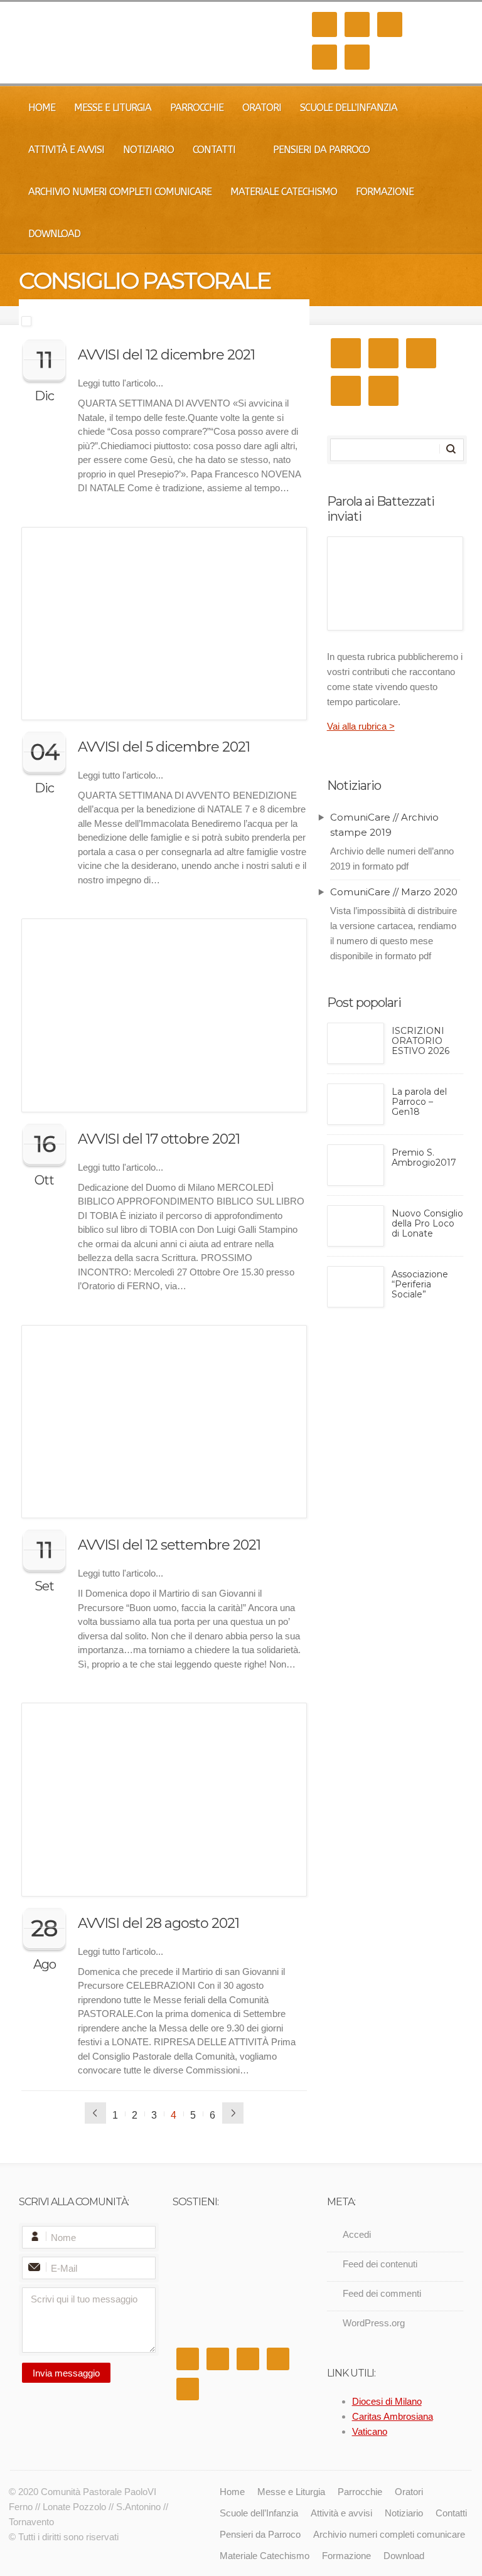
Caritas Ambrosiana (393, 2416)
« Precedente (95, 2113)
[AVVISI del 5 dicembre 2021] (164, 624)
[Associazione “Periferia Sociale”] (356, 1287)
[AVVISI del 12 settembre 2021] (164, 1422)
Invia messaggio (66, 2373)
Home (42, 108)
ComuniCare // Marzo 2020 (394, 892)
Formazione (385, 192)
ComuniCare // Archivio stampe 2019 (384, 825)
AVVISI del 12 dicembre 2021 (166, 355)
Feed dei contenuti (380, 2264)
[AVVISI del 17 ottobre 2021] (164, 1015)
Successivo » (233, 2113)
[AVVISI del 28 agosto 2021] (164, 1799)
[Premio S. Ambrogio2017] (356, 1165)
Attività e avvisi (66, 150)
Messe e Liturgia (113, 108)
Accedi (357, 2234)
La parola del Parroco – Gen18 (419, 1102)
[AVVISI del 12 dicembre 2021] (164, 321)
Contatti (214, 150)
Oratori (262, 108)
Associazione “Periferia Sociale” (420, 1285)
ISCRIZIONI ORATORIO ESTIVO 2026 (420, 1041)
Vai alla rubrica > (361, 726)
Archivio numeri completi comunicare (120, 192)
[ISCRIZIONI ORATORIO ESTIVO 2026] (356, 1043)
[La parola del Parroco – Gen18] (356, 1104)
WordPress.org (374, 2323)
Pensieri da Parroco (321, 150)
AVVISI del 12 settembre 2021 (169, 1545)
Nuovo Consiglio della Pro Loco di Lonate (427, 1224)
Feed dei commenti (382, 2293)
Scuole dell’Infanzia (349, 108)
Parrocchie (197, 108)
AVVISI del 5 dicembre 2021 (164, 747)
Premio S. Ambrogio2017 (424, 1158)
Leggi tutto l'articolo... (120, 383)
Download (54, 234)
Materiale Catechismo (284, 192)
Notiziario (148, 150)
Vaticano (370, 2431)
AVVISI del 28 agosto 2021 (158, 1923)
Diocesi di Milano (387, 2401)
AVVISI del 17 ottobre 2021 (159, 1139)
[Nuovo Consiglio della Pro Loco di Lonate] (356, 1226)
